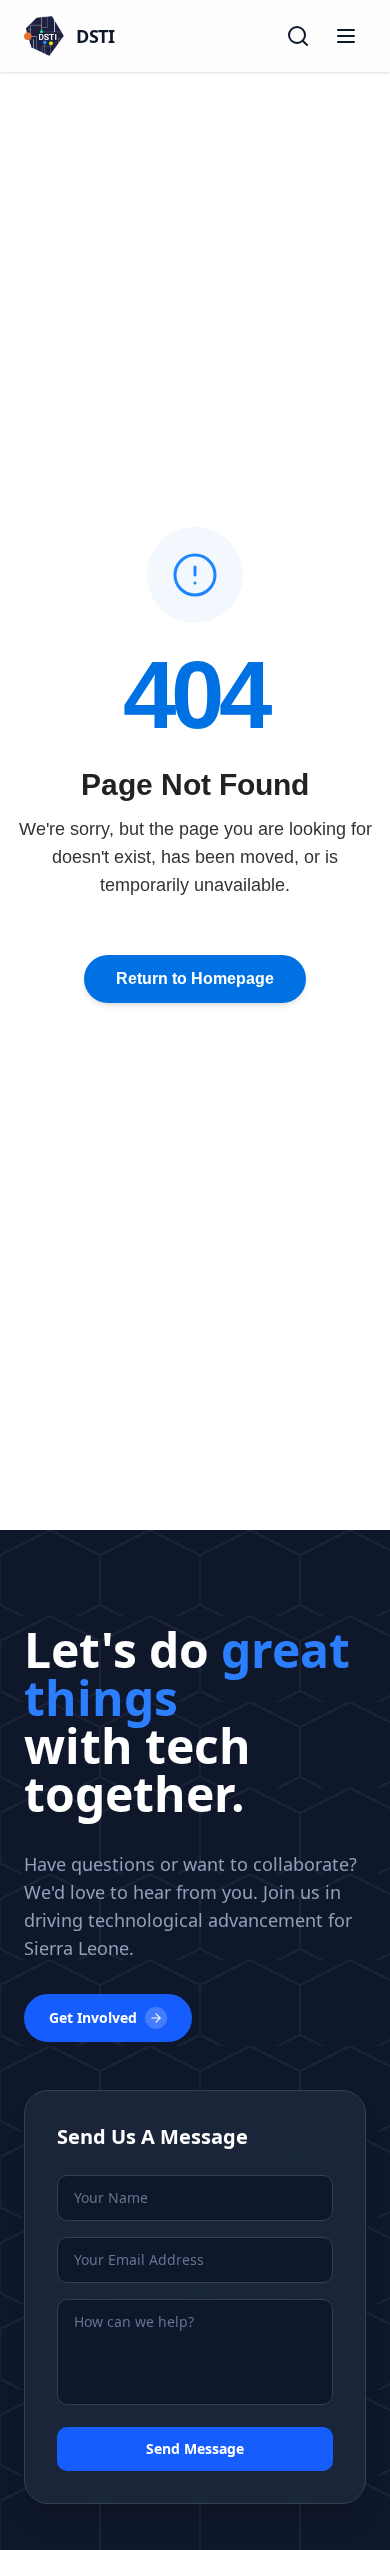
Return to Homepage (195, 978)
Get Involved (93, 2017)
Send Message (195, 2448)
